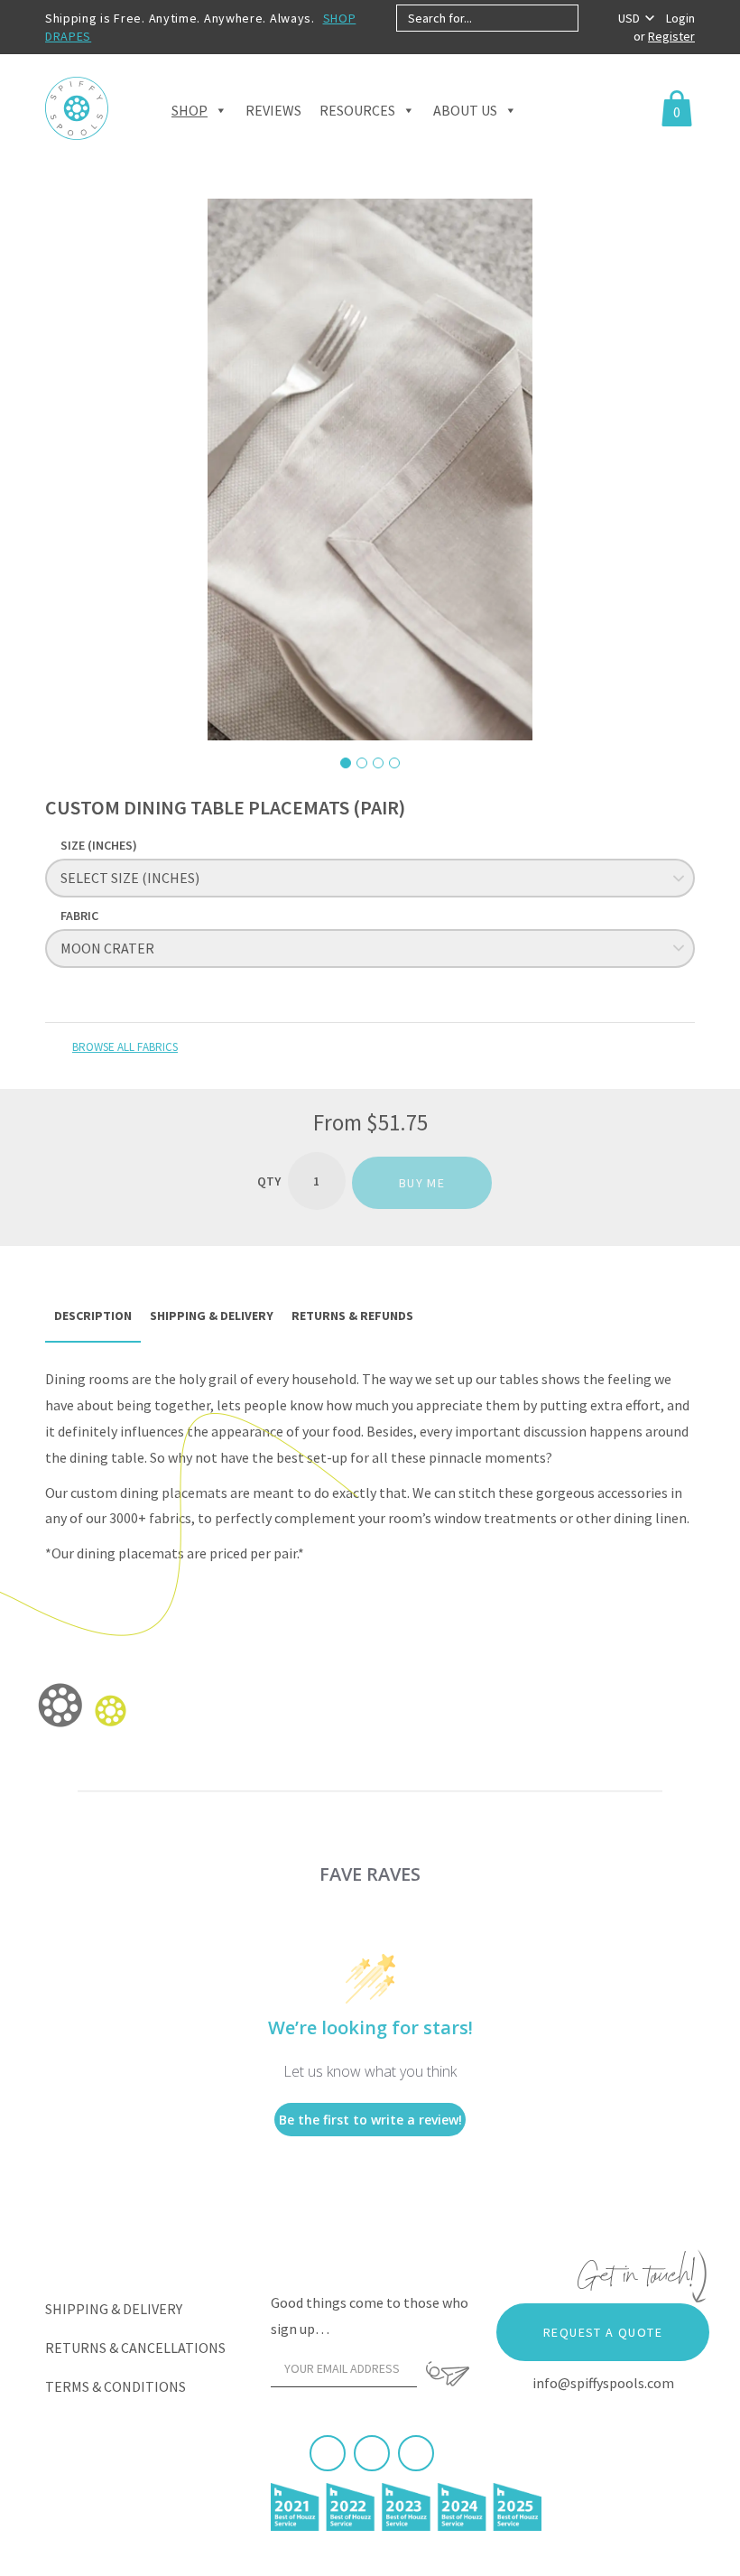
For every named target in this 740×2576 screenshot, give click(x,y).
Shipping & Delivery (114, 2309)
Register (671, 36)
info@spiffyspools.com (603, 2383)
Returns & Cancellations (135, 2348)
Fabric (79, 916)
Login (680, 18)
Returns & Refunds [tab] (352, 1316)
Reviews (273, 110)
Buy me (422, 1183)
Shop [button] (190, 110)
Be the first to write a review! (370, 2120)
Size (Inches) (99, 845)
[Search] (593, 18)
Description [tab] (93, 1316)
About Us (465, 110)
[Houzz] (416, 2453)
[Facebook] (328, 2453)
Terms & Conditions (116, 2386)
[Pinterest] (372, 2453)
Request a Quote (603, 2332)
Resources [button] (357, 110)
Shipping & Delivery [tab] (212, 1316)
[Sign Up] (448, 2374)
